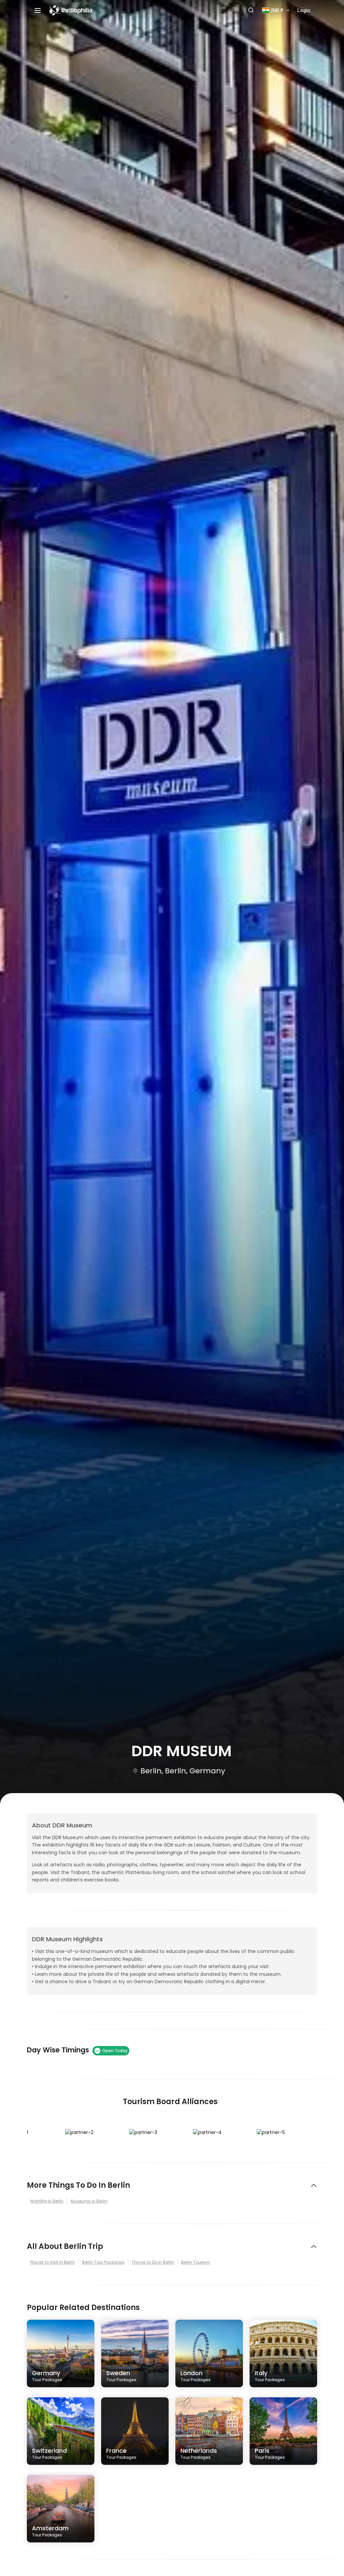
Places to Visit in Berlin (53, 2262)
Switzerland (49, 2453)
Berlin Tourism (196, 2262)
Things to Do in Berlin (153, 2262)
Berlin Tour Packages (103, 2262)
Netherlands (199, 2453)
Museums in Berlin (89, 2201)
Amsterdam (50, 2531)
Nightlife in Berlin (47, 2201)
